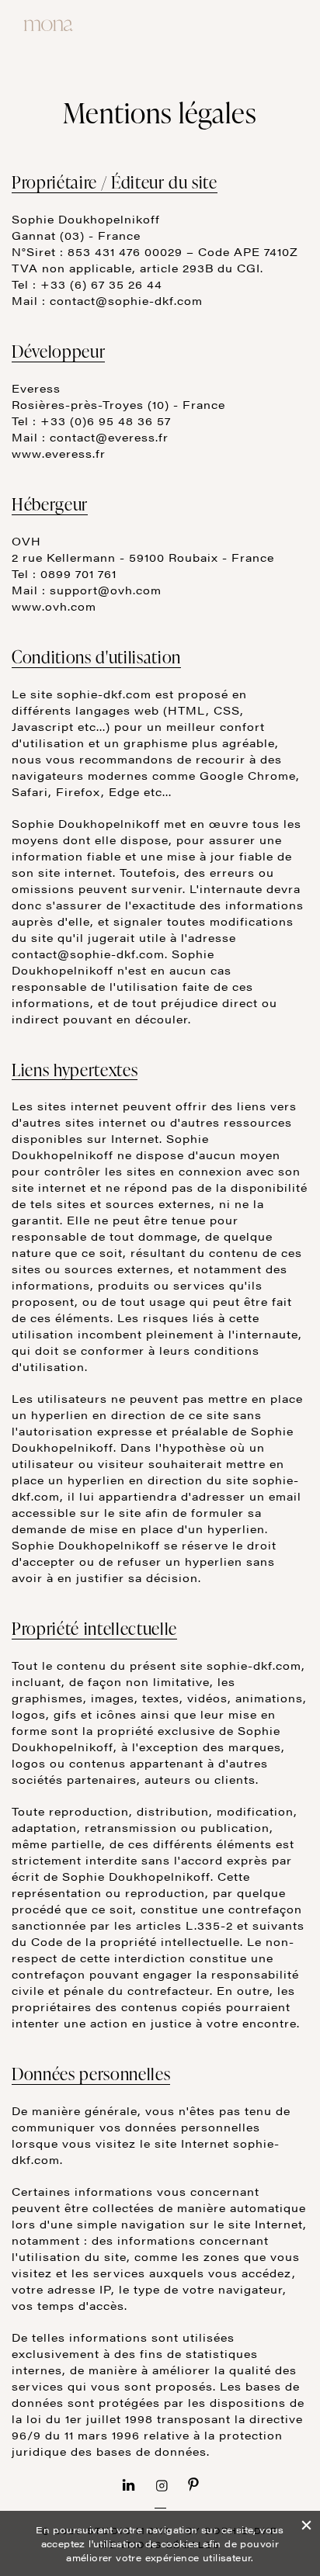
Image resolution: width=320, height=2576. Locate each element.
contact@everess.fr (109, 437)
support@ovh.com (106, 590)
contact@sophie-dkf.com (126, 300)
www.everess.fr (59, 453)
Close (306, 2523)
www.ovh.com (54, 606)
